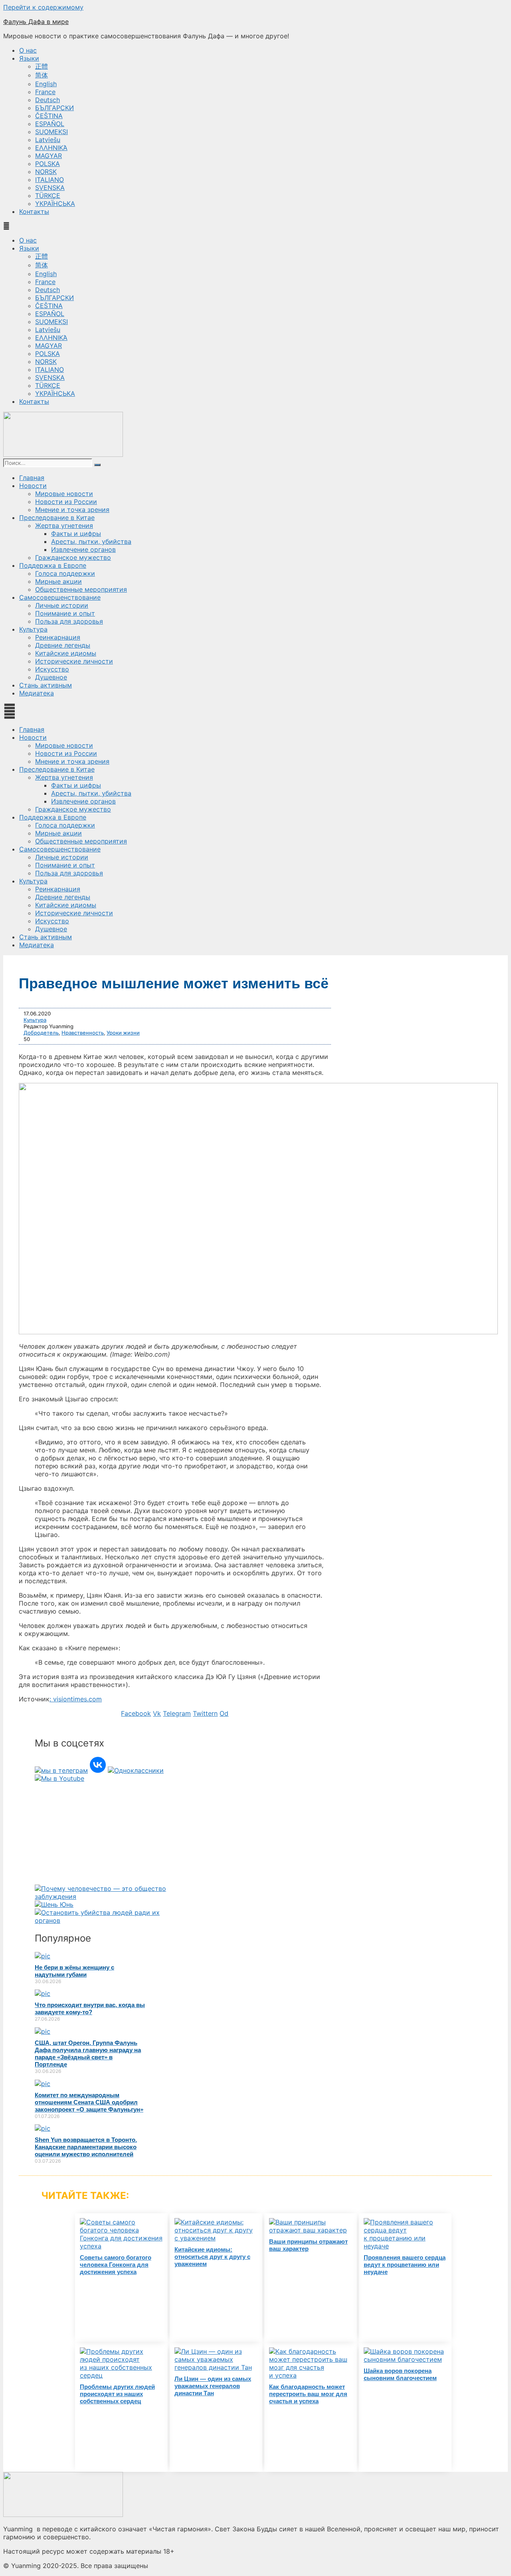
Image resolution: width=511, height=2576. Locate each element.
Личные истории (62, 605)
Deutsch (48, 100)
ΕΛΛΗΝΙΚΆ (51, 148)
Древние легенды (63, 645)
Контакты (34, 211)
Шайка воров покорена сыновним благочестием (400, 2374)
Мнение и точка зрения (72, 510)
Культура (33, 629)
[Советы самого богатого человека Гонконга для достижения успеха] (122, 2246)
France (45, 92)
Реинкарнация (58, 637)
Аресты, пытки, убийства (91, 541)
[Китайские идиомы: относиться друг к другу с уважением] (216, 2238)
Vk (157, 1713)
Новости (33, 486)
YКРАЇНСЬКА (55, 203)
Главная (32, 478)
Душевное (51, 677)
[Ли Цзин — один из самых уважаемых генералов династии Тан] (216, 2367)
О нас (28, 50)
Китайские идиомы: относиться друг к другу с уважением (212, 2257)
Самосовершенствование (60, 597)
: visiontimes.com (76, 1699)
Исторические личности (74, 661)
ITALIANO (50, 180)
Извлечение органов (83, 549)
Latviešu (48, 140)
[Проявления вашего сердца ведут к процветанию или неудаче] (405, 2246)
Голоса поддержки (65, 573)
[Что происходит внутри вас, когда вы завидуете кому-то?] (43, 1993)
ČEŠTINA (49, 116)
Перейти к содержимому (43, 7)
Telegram (177, 1713)
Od (224, 1713)
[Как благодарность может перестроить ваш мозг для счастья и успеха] (311, 2375)
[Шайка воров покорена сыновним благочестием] (405, 2359)
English (46, 84)
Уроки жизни (123, 1033)
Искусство (52, 669)
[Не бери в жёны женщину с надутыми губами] (43, 1956)
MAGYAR (49, 156)
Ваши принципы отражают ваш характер (308, 2245)
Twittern (205, 1713)
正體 (42, 66)
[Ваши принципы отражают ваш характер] (311, 2230)
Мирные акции (58, 581)
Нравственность (83, 1033)
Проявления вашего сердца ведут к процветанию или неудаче (405, 2265)
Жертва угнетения (64, 525)
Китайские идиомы (66, 653)
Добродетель (41, 1033)
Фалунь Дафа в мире (36, 22)
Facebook (136, 1713)
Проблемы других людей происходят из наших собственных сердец (117, 2394)
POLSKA (48, 164)
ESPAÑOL (50, 124)
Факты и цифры (76, 533)
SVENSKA (50, 188)
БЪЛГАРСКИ (54, 108)
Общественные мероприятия (81, 589)
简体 (42, 75)
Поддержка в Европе (53, 565)
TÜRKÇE (48, 196)
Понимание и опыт (65, 613)
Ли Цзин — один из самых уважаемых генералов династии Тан (213, 2386)
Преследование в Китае (57, 518)
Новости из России (66, 502)
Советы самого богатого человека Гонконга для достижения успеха (116, 2265)
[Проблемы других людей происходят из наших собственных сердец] (122, 2375)
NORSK (46, 172)
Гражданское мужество (73, 557)
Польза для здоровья (69, 621)
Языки (29, 58)
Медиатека (37, 693)
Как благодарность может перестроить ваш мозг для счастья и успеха (308, 2394)
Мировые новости (64, 494)
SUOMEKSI (51, 132)
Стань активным (46, 685)
